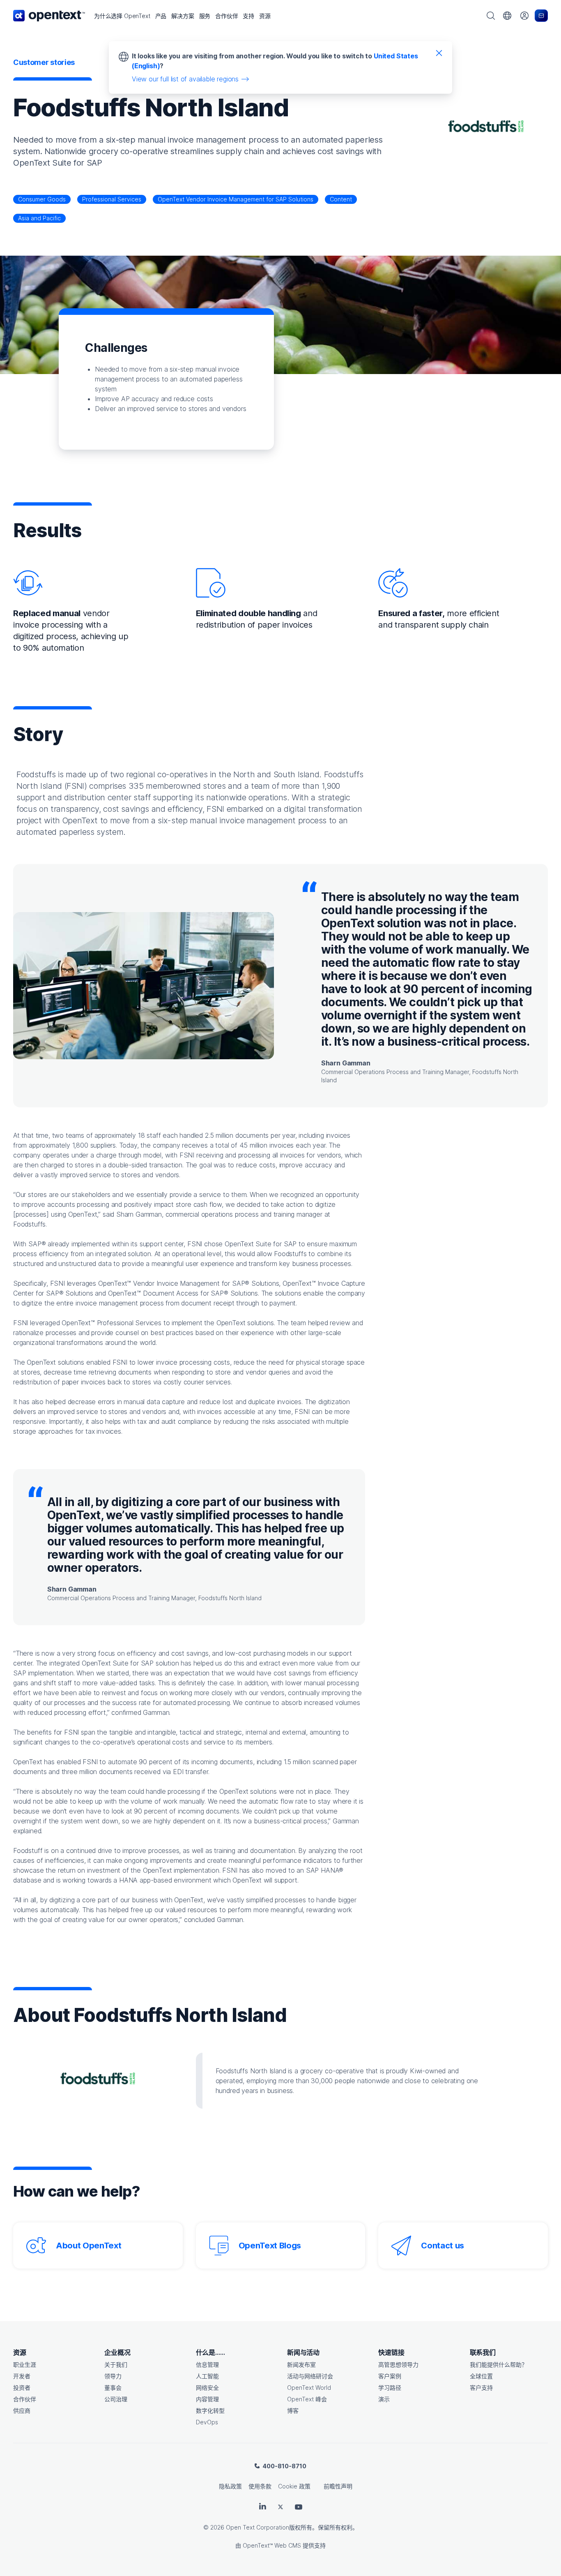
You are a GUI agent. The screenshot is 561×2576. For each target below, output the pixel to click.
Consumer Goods (42, 199)
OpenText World (309, 2388)
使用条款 (260, 2486)
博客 (293, 2411)
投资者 (22, 2388)
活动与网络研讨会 (310, 2376)
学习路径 (390, 2388)
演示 (384, 2399)
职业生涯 (25, 2365)
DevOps (207, 2422)
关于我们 (116, 2365)
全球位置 (481, 2376)
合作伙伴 (25, 2399)
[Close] (439, 53)
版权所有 (301, 2527)
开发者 (22, 2376)
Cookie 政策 (294, 2486)
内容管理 (207, 2399)
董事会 (113, 2388)
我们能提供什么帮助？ (499, 2365)
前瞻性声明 (338, 2486)
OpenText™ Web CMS (272, 2545)
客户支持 (481, 2388)
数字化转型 (210, 2411)
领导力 (113, 2376)
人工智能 (207, 2376)
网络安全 (207, 2388)
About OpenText (89, 2246)
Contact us (443, 2246)
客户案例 (390, 2376)
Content (341, 199)
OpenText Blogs (270, 2246)
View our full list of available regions (185, 79)
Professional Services (112, 199)
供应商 (22, 2411)
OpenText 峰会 (307, 2399)
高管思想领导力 (398, 2365)
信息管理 (207, 2365)
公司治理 (116, 2399)
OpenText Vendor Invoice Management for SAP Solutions (236, 199)
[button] (122, 16)
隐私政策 (230, 2486)
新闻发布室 (301, 2365)
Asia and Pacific (39, 218)
